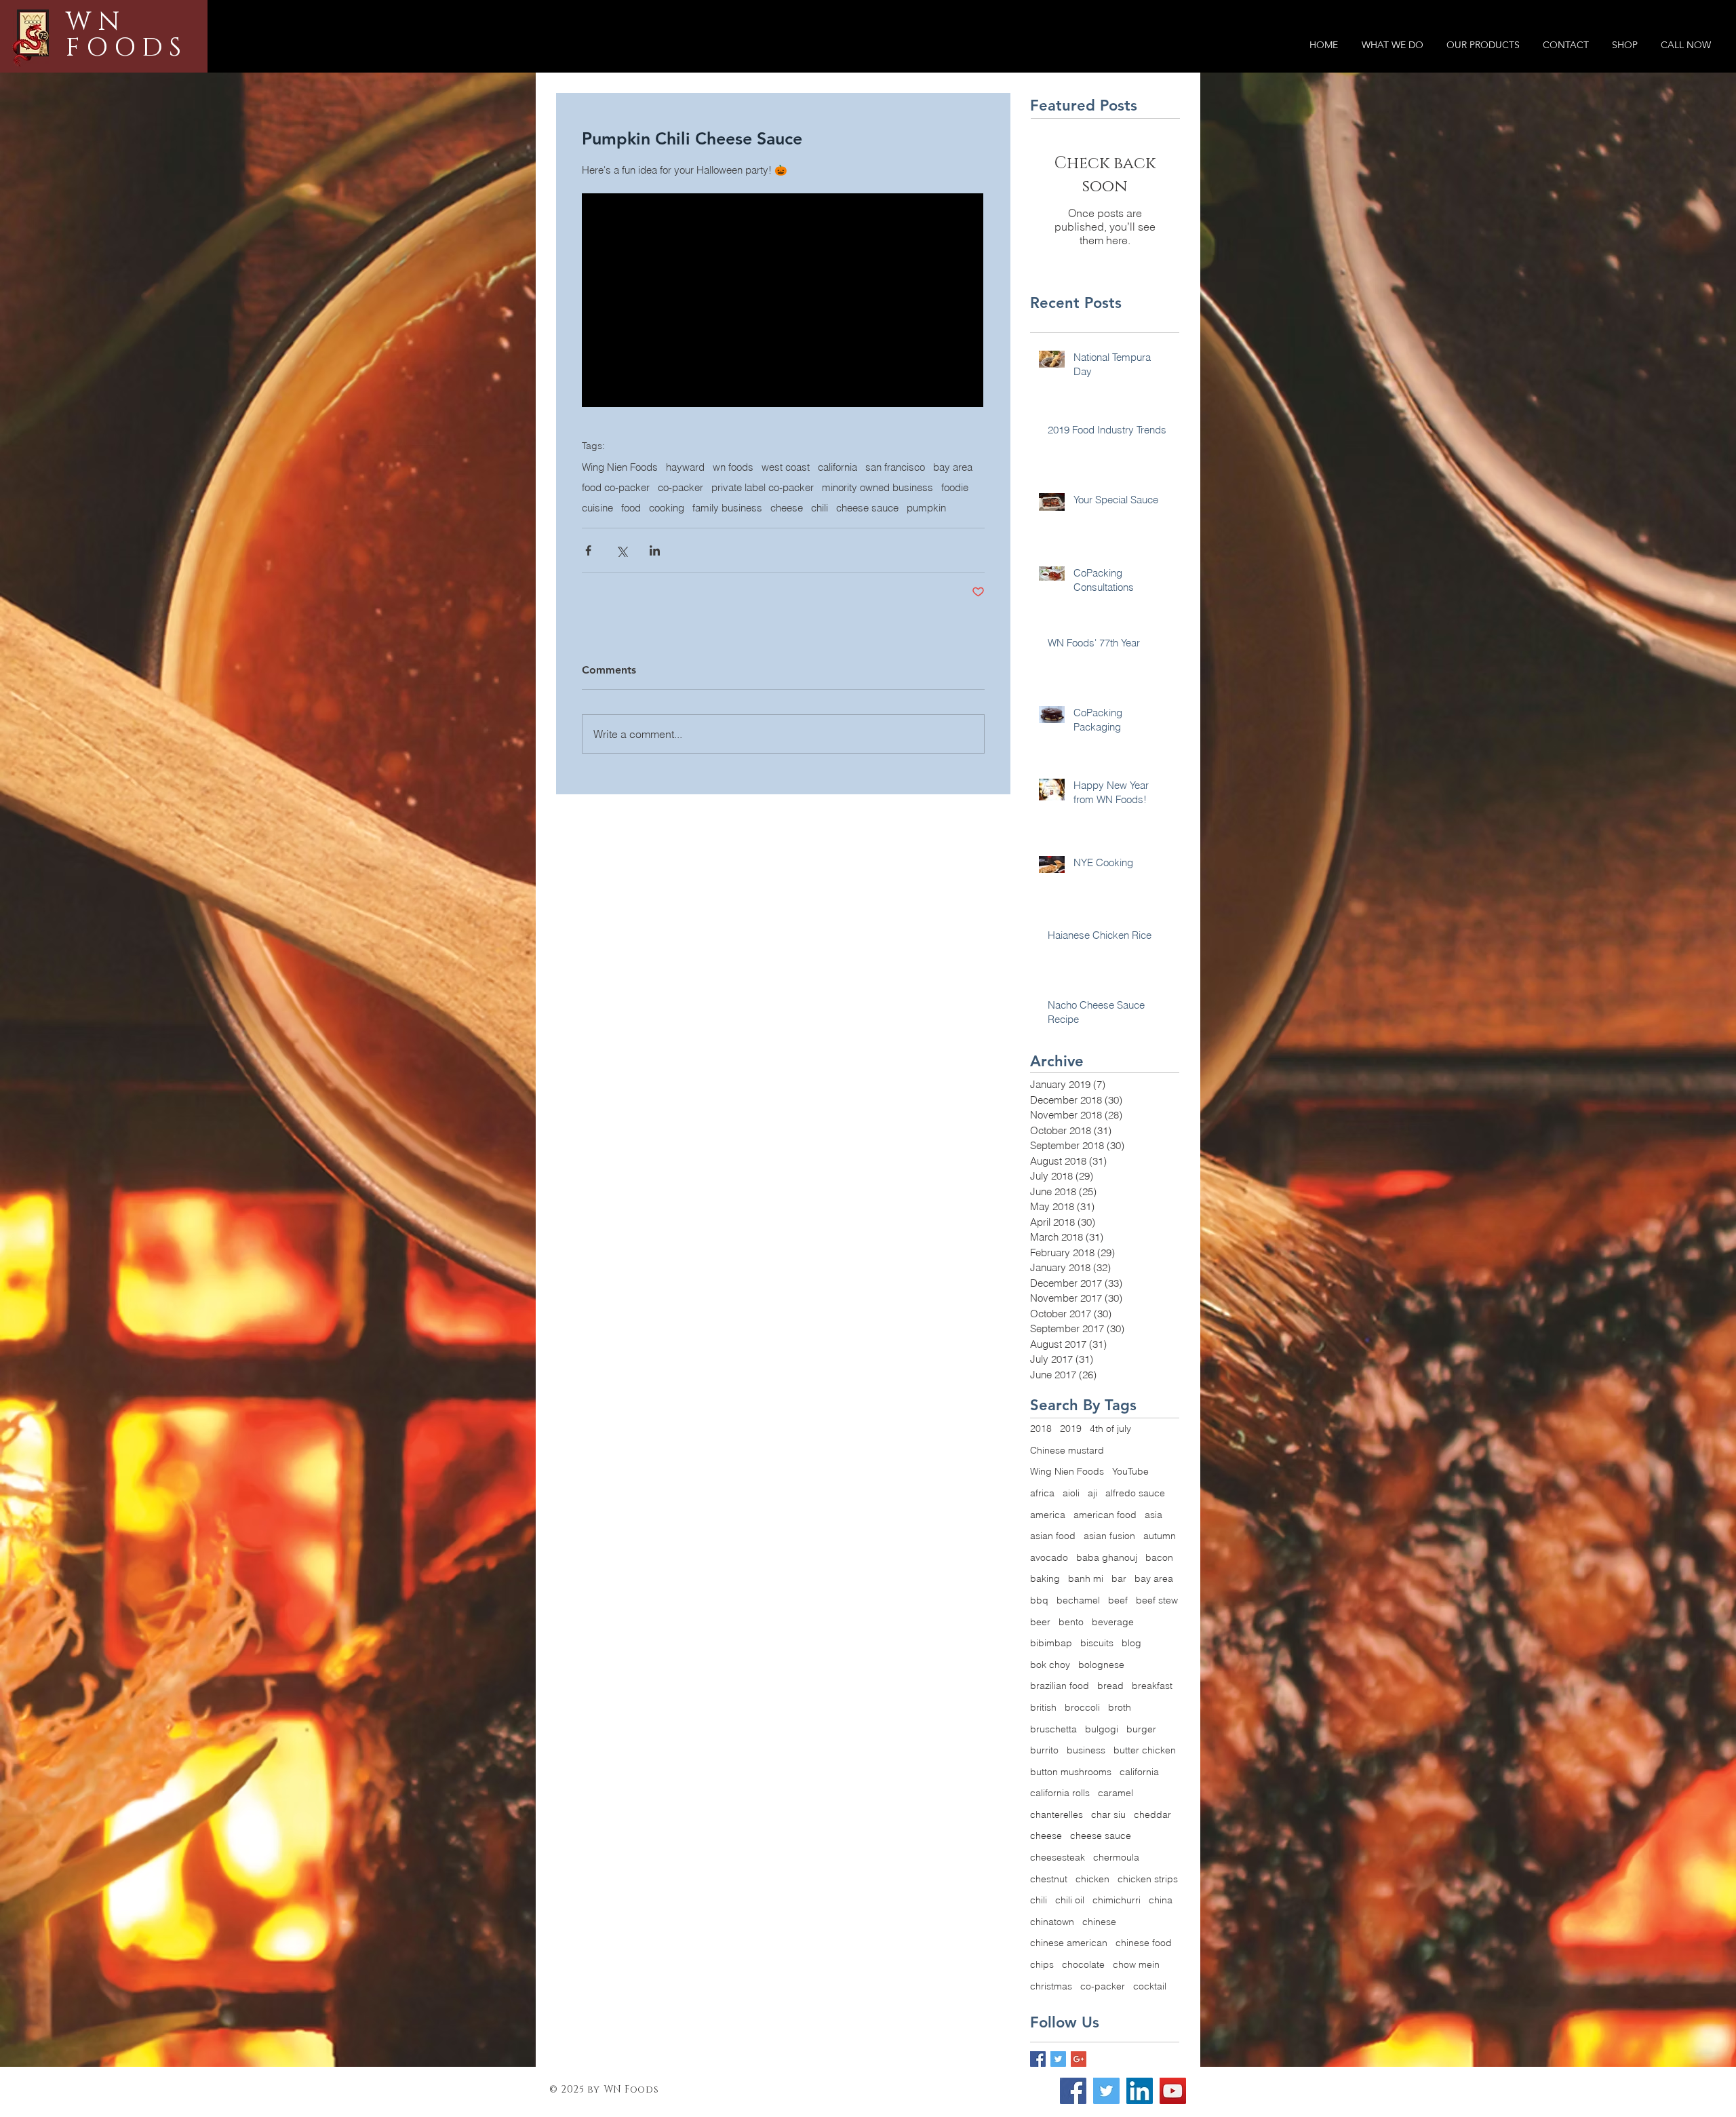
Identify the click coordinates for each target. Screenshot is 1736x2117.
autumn (1160, 1536)
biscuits (1097, 1643)
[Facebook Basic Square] (1038, 2059)
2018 (1041, 1429)
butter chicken (1145, 1750)
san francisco (895, 467)
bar (1119, 1578)
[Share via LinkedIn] (655, 550)
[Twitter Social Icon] (1106, 2091)
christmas (1051, 1986)
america (1048, 1515)
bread (1110, 1686)
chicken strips (1148, 1879)
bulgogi (1102, 1729)
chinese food (1144, 1943)
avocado (1049, 1557)
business (1086, 1750)
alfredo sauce (1135, 1493)
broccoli (1082, 1707)
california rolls (1060, 1793)
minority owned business (877, 488)
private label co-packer (763, 488)
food (631, 508)
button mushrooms (1071, 1772)
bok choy (1050, 1665)
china (1161, 1900)
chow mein (1136, 1964)
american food (1105, 1515)
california (837, 467)
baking (1045, 1578)
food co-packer (616, 488)
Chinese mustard (1067, 1450)
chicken (1092, 1879)
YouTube (1130, 1471)
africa (1042, 1493)
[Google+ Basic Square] (1079, 2059)
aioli (1071, 1493)
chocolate (1083, 1964)
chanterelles (1057, 1814)
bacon (1159, 1557)
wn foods (733, 467)
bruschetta (1053, 1729)
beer (1040, 1622)
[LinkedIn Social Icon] (1140, 2091)
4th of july (1110, 1429)
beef (1118, 1600)
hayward (685, 467)
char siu (1108, 1814)
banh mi (1086, 1578)
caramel (1116, 1793)
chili (820, 508)
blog (1131, 1643)
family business (727, 508)
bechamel (1078, 1600)
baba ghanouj (1107, 1557)
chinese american (1069, 1943)
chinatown (1052, 1922)
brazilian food (1060, 1686)
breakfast (1152, 1686)
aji (1092, 1493)
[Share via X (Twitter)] (622, 550)
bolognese (1101, 1665)
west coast (786, 467)
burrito (1044, 1750)
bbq (1039, 1600)
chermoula (1116, 1857)
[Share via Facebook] (588, 550)
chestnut (1049, 1879)
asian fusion (1109, 1536)
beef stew (1157, 1600)
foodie (955, 488)
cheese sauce (867, 508)
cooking (667, 508)
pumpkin (926, 508)
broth (1120, 1707)
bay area (953, 467)
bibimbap (1051, 1643)
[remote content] (783, 302)
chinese (1099, 1922)
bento (1071, 1622)
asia (1153, 1515)
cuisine (597, 508)
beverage (1113, 1622)
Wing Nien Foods (620, 467)
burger (1141, 1729)
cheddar (1152, 1814)
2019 (1071, 1429)
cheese (787, 508)
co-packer (680, 488)
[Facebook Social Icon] (1073, 2091)
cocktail (1150, 1986)
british (1043, 1707)
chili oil (1070, 1900)
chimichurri (1117, 1900)
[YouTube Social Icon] (1173, 2091)
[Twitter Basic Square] (1058, 2059)
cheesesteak (1058, 1857)
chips (1042, 1964)
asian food (1053, 1536)
